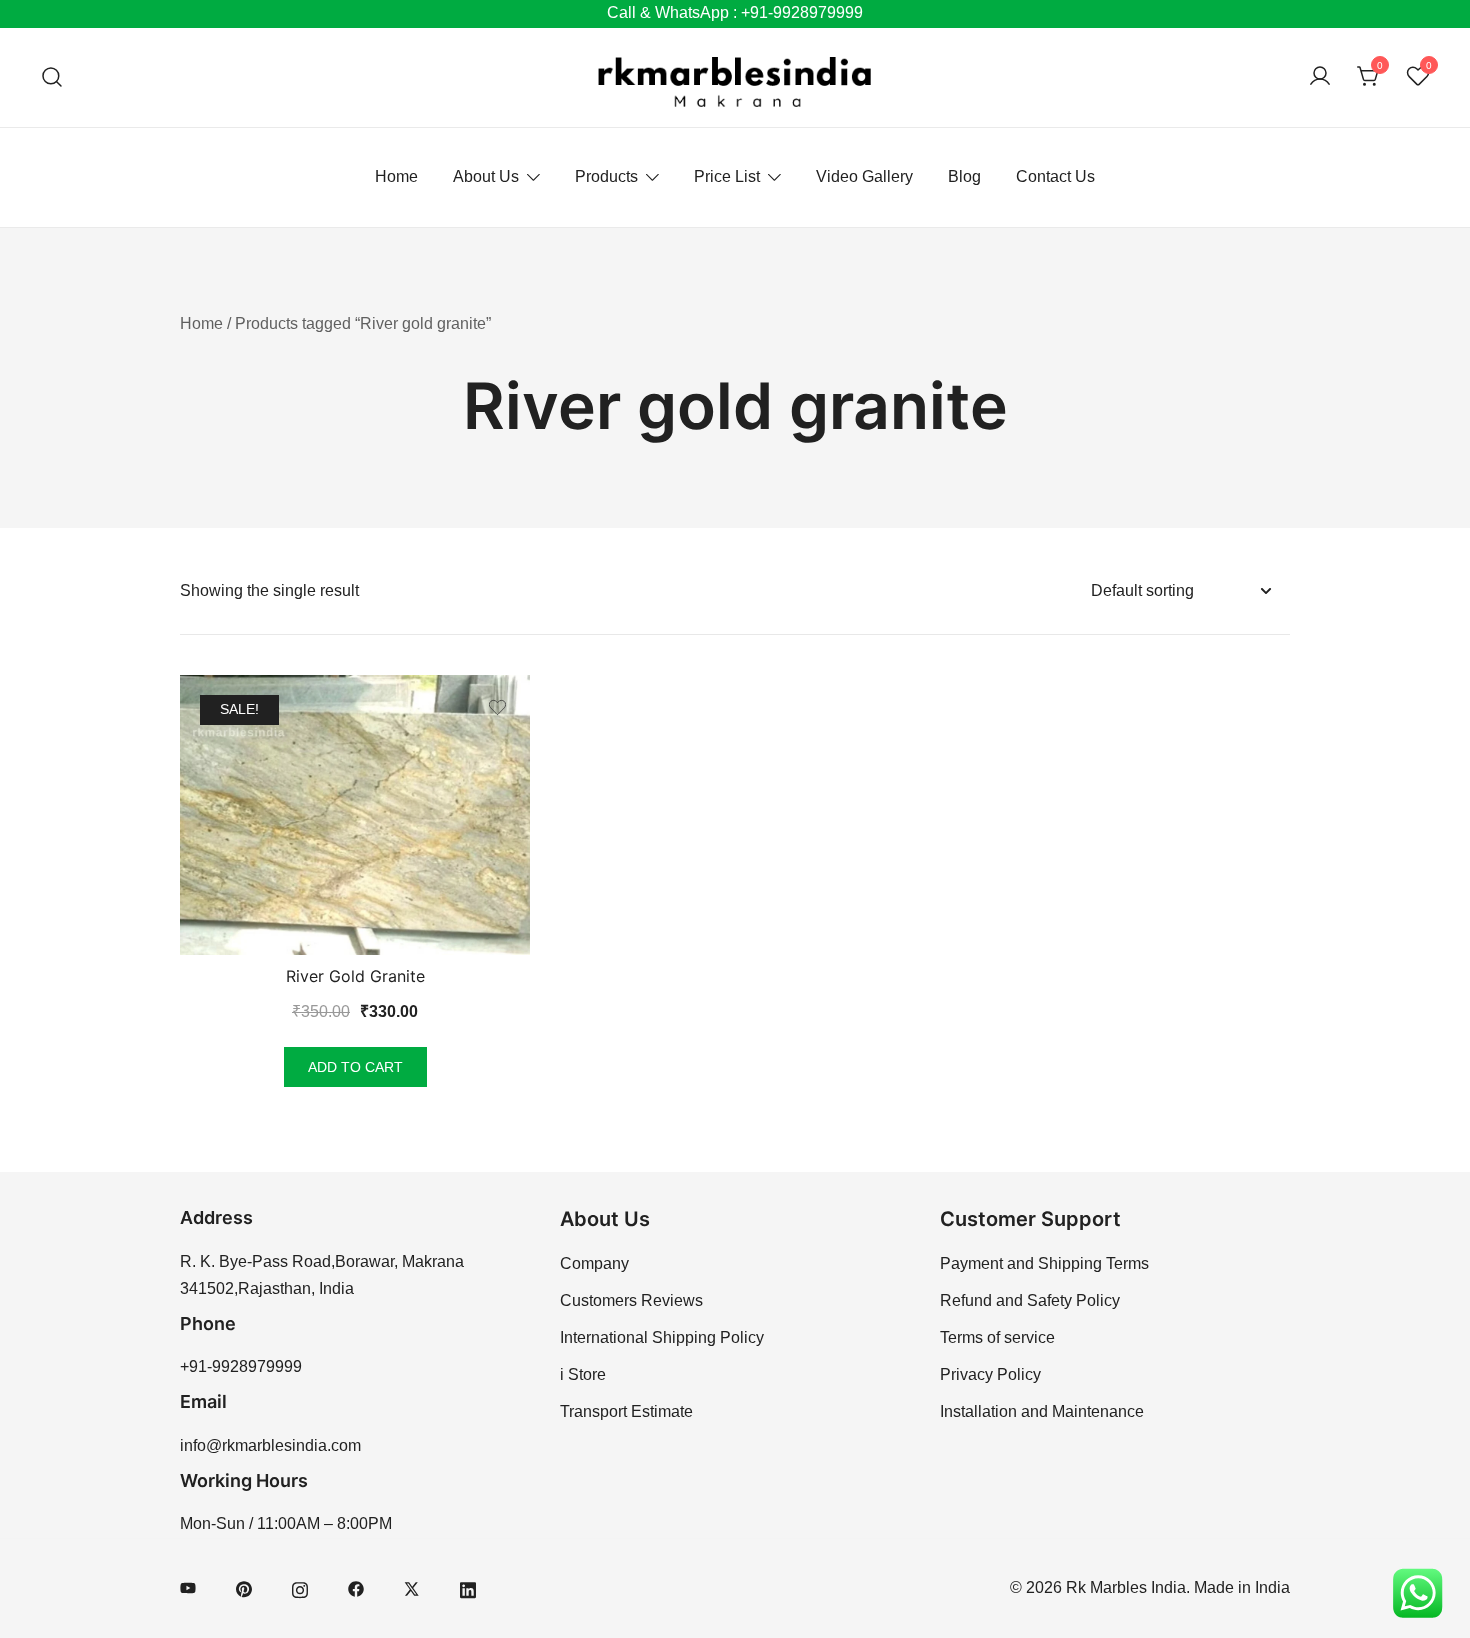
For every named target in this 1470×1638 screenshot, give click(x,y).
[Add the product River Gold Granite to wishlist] (497, 707)
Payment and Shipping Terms (1044, 1263)
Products (606, 176)
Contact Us (1055, 176)
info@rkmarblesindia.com (270, 1445)
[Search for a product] (52, 77)
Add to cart (355, 1067)
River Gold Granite (355, 976)
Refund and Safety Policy (1030, 1300)
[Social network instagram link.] (300, 1587)
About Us (486, 176)
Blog (964, 176)
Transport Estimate (626, 1411)
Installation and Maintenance (1042, 1411)
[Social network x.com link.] (412, 1587)
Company (594, 1263)
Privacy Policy (990, 1374)
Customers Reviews (631, 1300)
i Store (583, 1374)
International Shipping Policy (662, 1337)
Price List (727, 176)
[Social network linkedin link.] (468, 1587)
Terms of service (997, 1337)
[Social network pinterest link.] (244, 1587)
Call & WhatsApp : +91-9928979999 (735, 12)
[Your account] (1320, 77)
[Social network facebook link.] (356, 1587)
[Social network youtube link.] (188, 1587)
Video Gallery (864, 176)
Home (396, 176)
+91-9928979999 (241, 1366)
